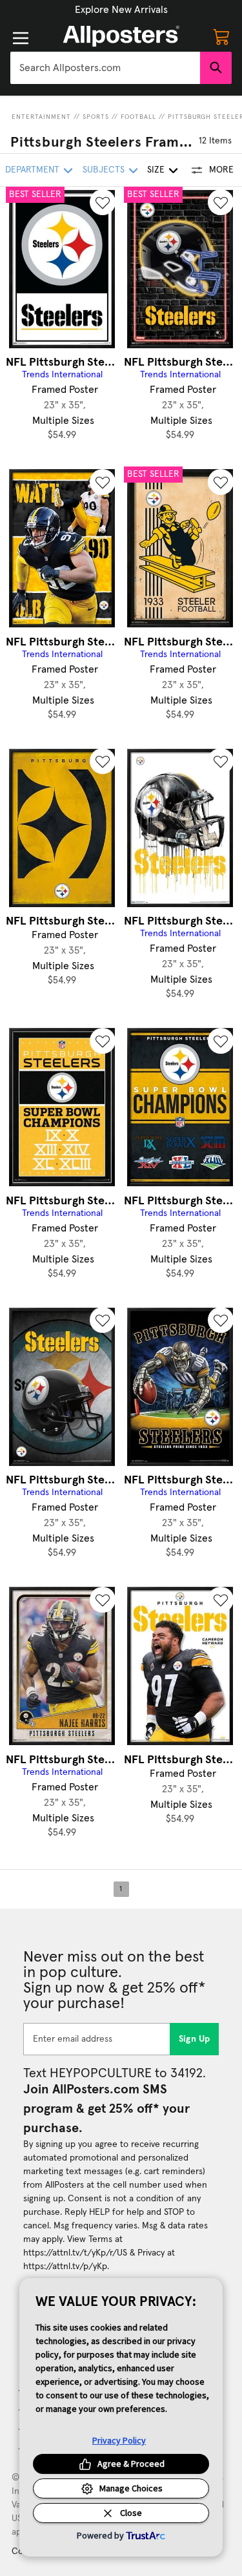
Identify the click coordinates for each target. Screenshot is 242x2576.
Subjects (104, 170)
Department (32, 170)
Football (138, 117)
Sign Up (195, 2039)
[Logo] (121, 36)
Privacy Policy (119, 2440)
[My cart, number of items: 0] (221, 36)
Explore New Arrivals (121, 10)
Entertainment (41, 117)
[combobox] (105, 68)
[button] (121, 10)
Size (156, 170)
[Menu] (21, 38)
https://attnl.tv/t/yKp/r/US (75, 2253)
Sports (96, 117)
